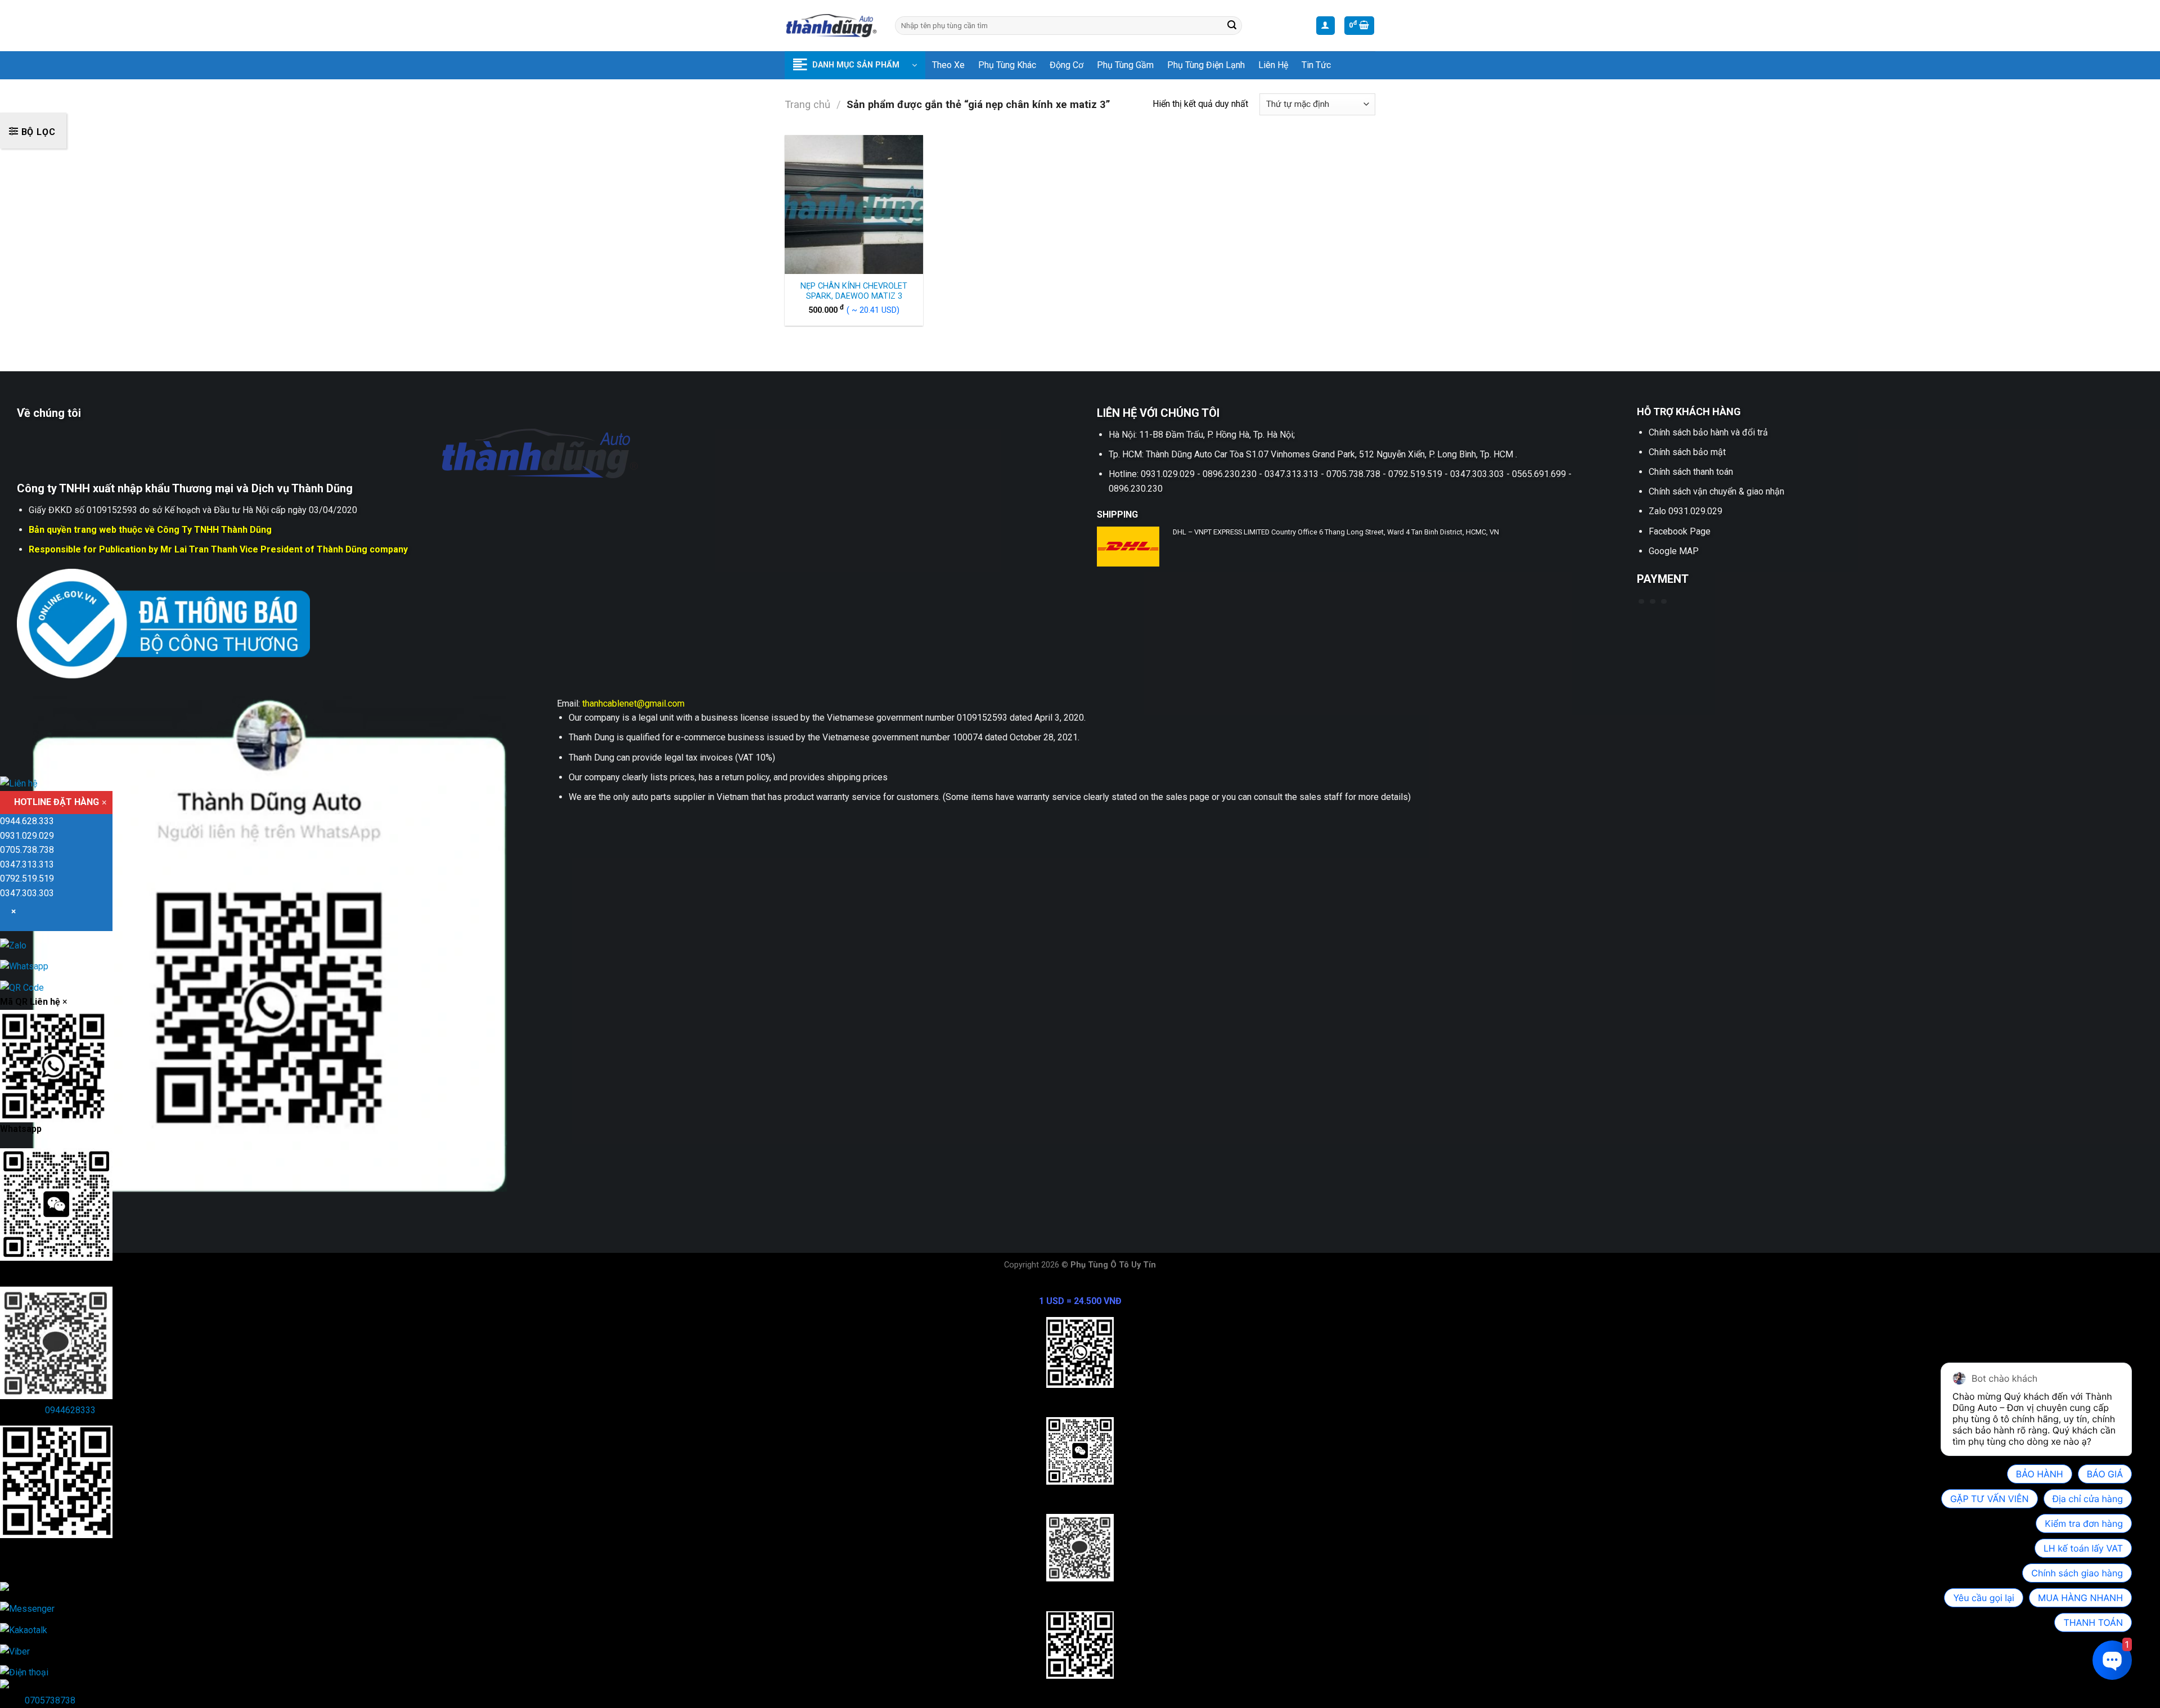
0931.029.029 (27, 836)
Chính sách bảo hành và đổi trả (1708, 432)
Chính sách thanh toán (1691, 472)
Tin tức (1316, 65)
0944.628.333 (27, 822)
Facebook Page (1680, 531)
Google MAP (1674, 551)
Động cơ (1066, 65)
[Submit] (1232, 26)
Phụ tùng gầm (1125, 65)
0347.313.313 (27, 864)
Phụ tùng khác (1007, 65)
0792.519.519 (27, 879)
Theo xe (948, 65)
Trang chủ (807, 104)
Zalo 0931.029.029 (1686, 511)
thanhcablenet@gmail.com (633, 704)
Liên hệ (1273, 65)
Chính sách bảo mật (1687, 452)
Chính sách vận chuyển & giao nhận (1716, 491)
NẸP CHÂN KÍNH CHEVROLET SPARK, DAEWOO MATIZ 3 (854, 291)
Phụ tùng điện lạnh (1206, 65)
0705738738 (50, 1700)
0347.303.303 (27, 893)
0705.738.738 (27, 850)
